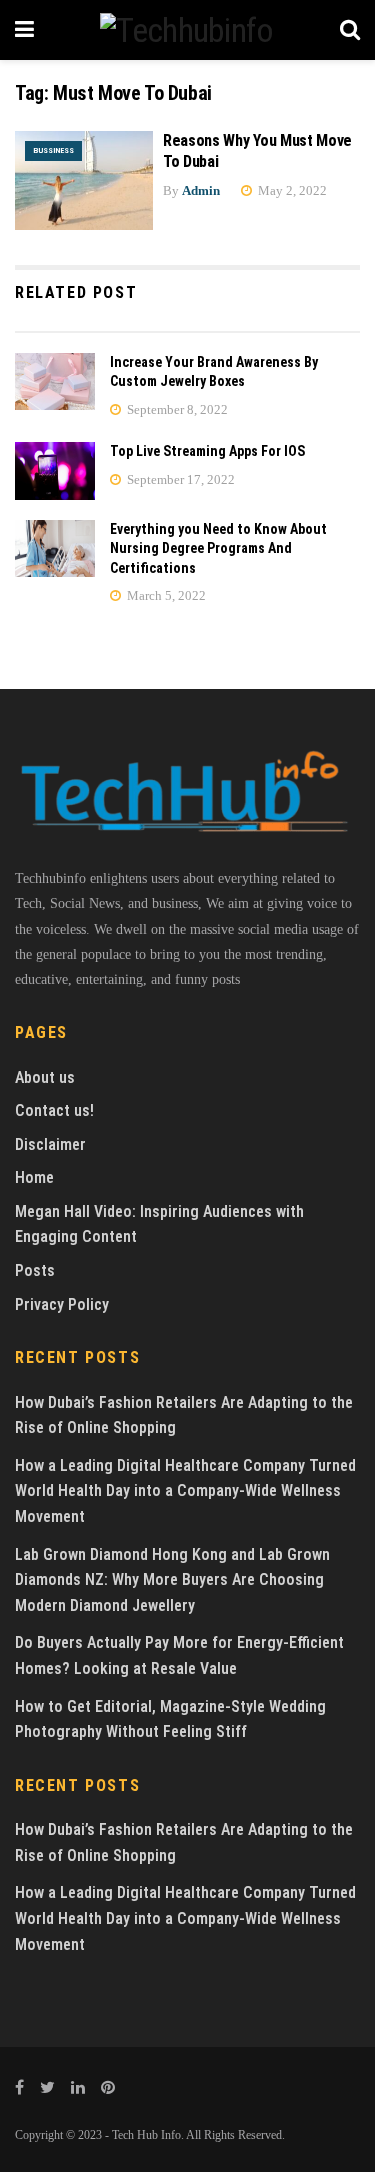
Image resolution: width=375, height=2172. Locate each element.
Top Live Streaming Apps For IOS (207, 451)
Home (34, 1177)
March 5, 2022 (165, 595)
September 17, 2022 (179, 479)
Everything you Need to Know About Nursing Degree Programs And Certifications (218, 548)
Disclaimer (50, 1144)
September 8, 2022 (176, 409)
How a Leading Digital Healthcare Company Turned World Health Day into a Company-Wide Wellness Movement (185, 1491)
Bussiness (53, 150)
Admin (201, 190)
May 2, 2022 (291, 190)
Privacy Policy (62, 1304)
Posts (35, 1270)
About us (45, 1077)
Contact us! (54, 1110)
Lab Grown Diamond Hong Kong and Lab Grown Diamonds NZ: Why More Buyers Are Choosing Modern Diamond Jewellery (172, 1580)
